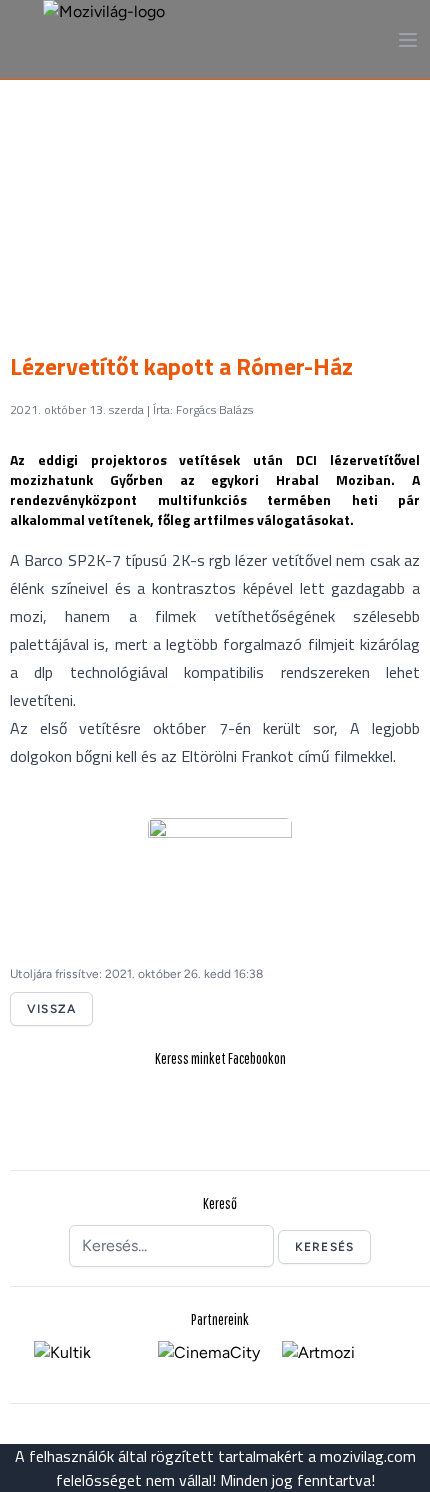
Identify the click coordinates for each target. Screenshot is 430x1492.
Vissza (51, 1009)
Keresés (324, 1247)
